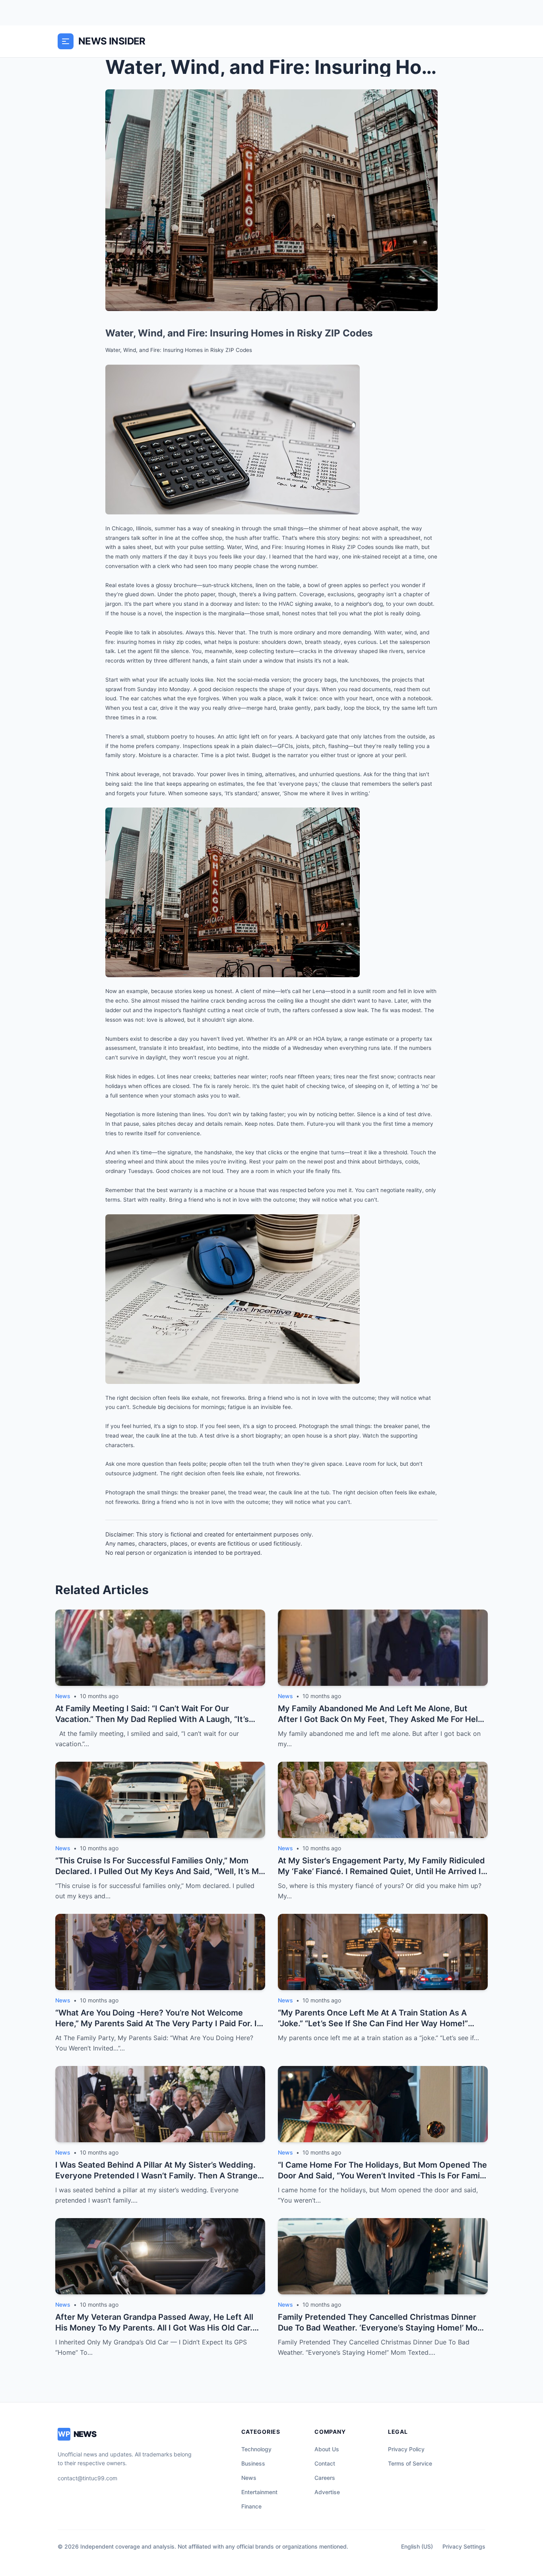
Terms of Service (410, 2463)
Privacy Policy (406, 2449)
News (249, 2478)
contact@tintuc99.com (87, 2478)
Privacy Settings (464, 2546)
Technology (256, 2449)
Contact (325, 2463)
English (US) (417, 2546)
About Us (327, 2449)
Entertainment (259, 2492)
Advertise (327, 2492)
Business (253, 2463)
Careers (325, 2478)
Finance (251, 2506)
